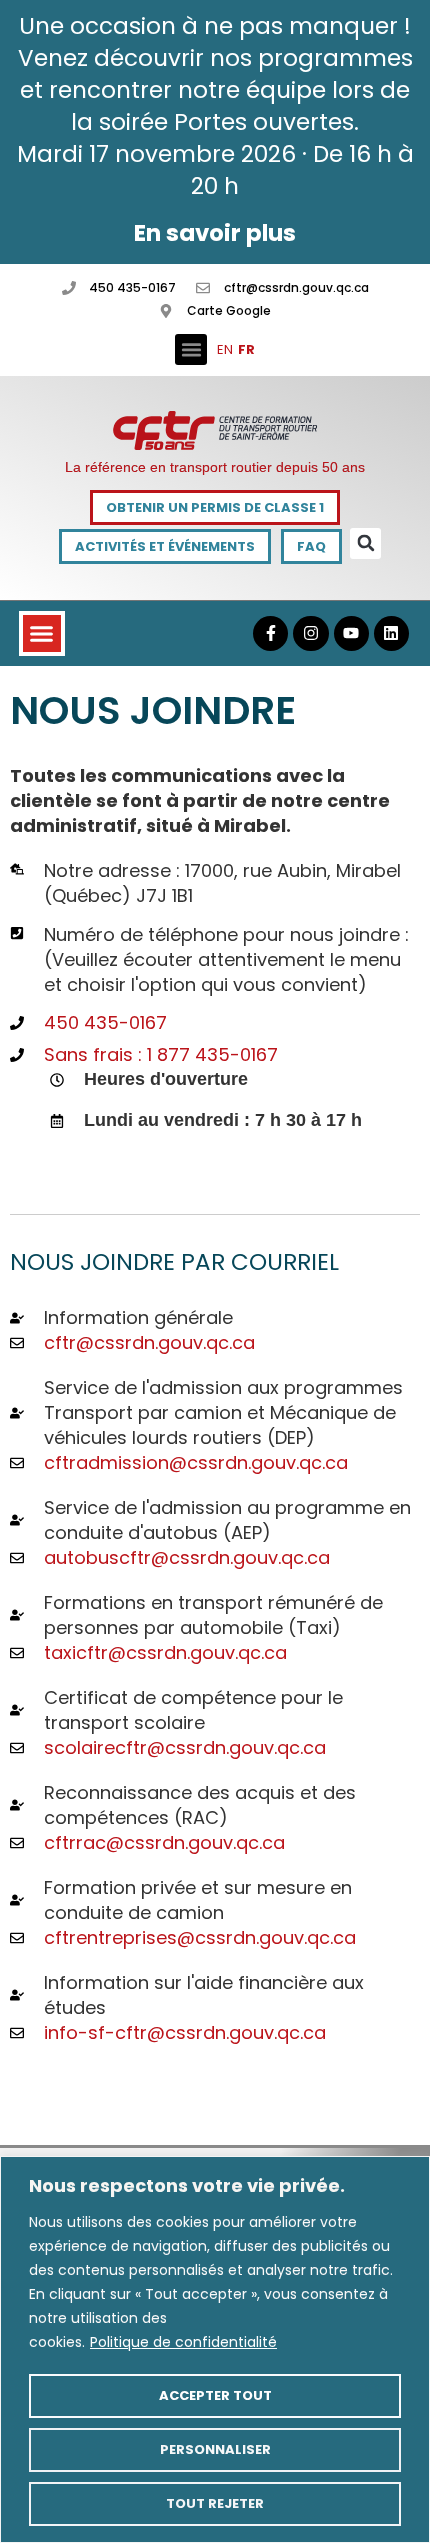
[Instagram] (310, 633)
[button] (191, 350)
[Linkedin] (391, 633)
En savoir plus (215, 233)
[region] (215, 2349)
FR (246, 349)
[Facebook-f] (270, 633)
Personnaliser (215, 2449)
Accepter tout (215, 2395)
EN (225, 349)
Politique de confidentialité (183, 2342)
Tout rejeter (215, 2503)
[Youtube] (351, 633)
